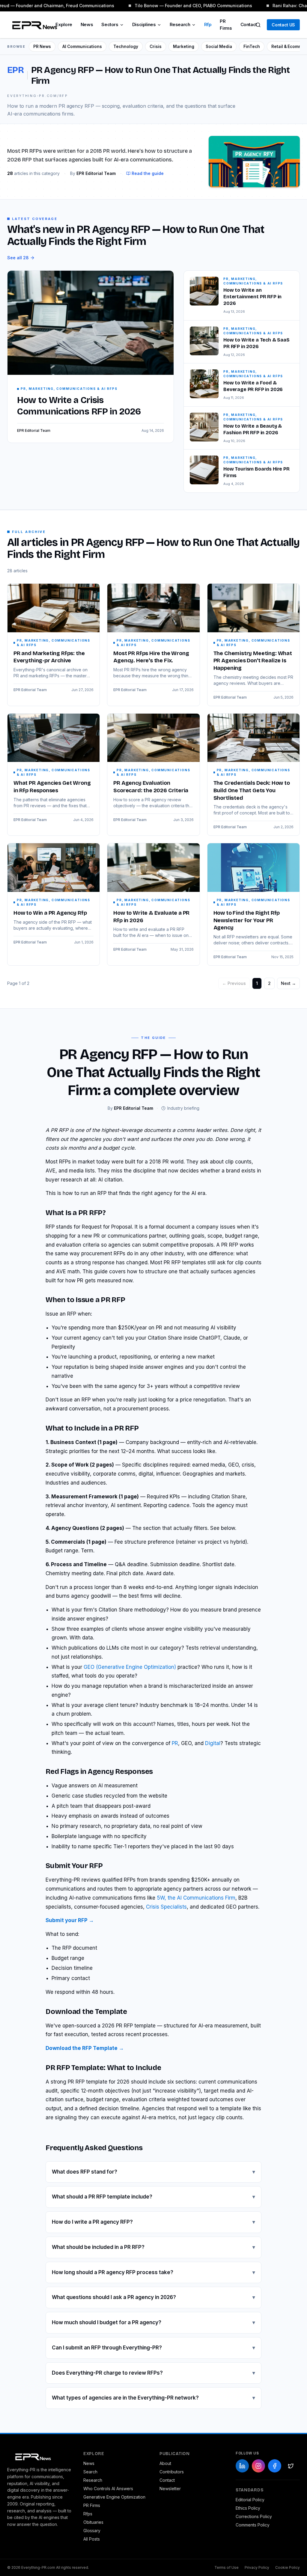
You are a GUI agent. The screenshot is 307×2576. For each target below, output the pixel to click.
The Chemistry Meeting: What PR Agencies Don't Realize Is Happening (253, 661)
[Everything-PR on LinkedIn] (242, 2466)
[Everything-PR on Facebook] (275, 2466)
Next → (288, 983)
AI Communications (82, 47)
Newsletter (170, 2489)
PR (175, 1743)
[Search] (258, 25)
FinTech (252, 47)
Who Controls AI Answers (108, 2489)
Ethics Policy (248, 2508)
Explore (64, 24)
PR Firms (226, 25)
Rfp (208, 24)
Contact (249, 24)
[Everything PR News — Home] (33, 25)
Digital (213, 1743)
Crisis (156, 47)
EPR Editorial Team (30, 690)
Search (90, 2472)
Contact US (283, 25)
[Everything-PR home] (39, 2456)
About (165, 2463)
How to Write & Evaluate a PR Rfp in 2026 (151, 917)
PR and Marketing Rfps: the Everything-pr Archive (49, 657)
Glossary (92, 2531)
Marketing (184, 47)
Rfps (88, 2514)
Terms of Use (227, 2567)
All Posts (92, 2539)
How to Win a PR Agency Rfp (50, 913)
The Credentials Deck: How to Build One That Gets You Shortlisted (252, 790)
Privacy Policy (257, 2567)
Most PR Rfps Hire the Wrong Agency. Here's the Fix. (151, 657)
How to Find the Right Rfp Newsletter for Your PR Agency (247, 920)
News (87, 24)
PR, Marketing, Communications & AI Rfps (54, 643)
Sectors (110, 24)
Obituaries (93, 2522)
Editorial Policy (250, 2500)
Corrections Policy (254, 2516)
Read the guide (148, 173)
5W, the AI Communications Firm (196, 1898)
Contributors (172, 2472)
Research (180, 24)
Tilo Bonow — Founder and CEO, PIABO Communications (188, 6)
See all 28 (18, 258)
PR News (42, 47)
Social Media (219, 47)
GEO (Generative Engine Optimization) (130, 1667)
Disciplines (144, 24)
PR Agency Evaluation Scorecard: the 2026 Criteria (151, 787)
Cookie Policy (288, 2567)
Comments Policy (253, 2525)
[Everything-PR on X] (291, 2466)
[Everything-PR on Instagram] (258, 2466)
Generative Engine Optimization (114, 2497)
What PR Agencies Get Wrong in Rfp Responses (52, 787)
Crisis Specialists (166, 1907)
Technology (126, 47)
